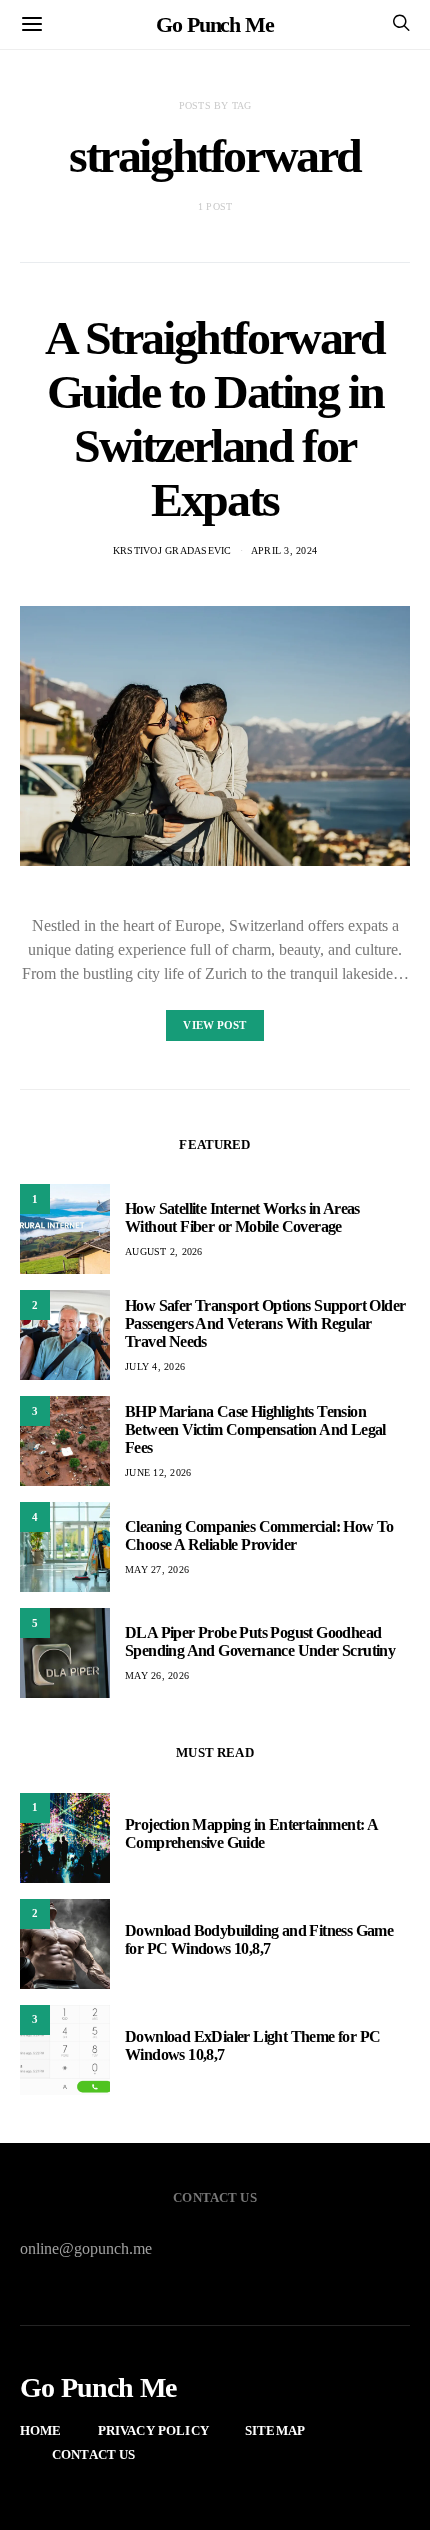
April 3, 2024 (284, 550)
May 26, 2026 (157, 1675)
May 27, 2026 (157, 1569)
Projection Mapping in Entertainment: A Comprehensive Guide (251, 1833)
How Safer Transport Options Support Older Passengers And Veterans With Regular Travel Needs (265, 1323)
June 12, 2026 (158, 1472)
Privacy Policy (153, 2430)
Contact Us (94, 2454)
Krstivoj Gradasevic (172, 550)
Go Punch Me (215, 24)
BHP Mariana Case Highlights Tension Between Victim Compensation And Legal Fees (255, 1429)
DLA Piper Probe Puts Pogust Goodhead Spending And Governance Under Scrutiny (260, 1641)
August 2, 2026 (164, 1251)
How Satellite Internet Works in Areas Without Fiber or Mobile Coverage (242, 1217)
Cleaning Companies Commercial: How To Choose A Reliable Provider (259, 1535)
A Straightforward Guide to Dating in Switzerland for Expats (214, 418)
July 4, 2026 (155, 1366)
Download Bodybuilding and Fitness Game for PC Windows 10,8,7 (259, 1939)
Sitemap (275, 2430)
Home (41, 2430)
